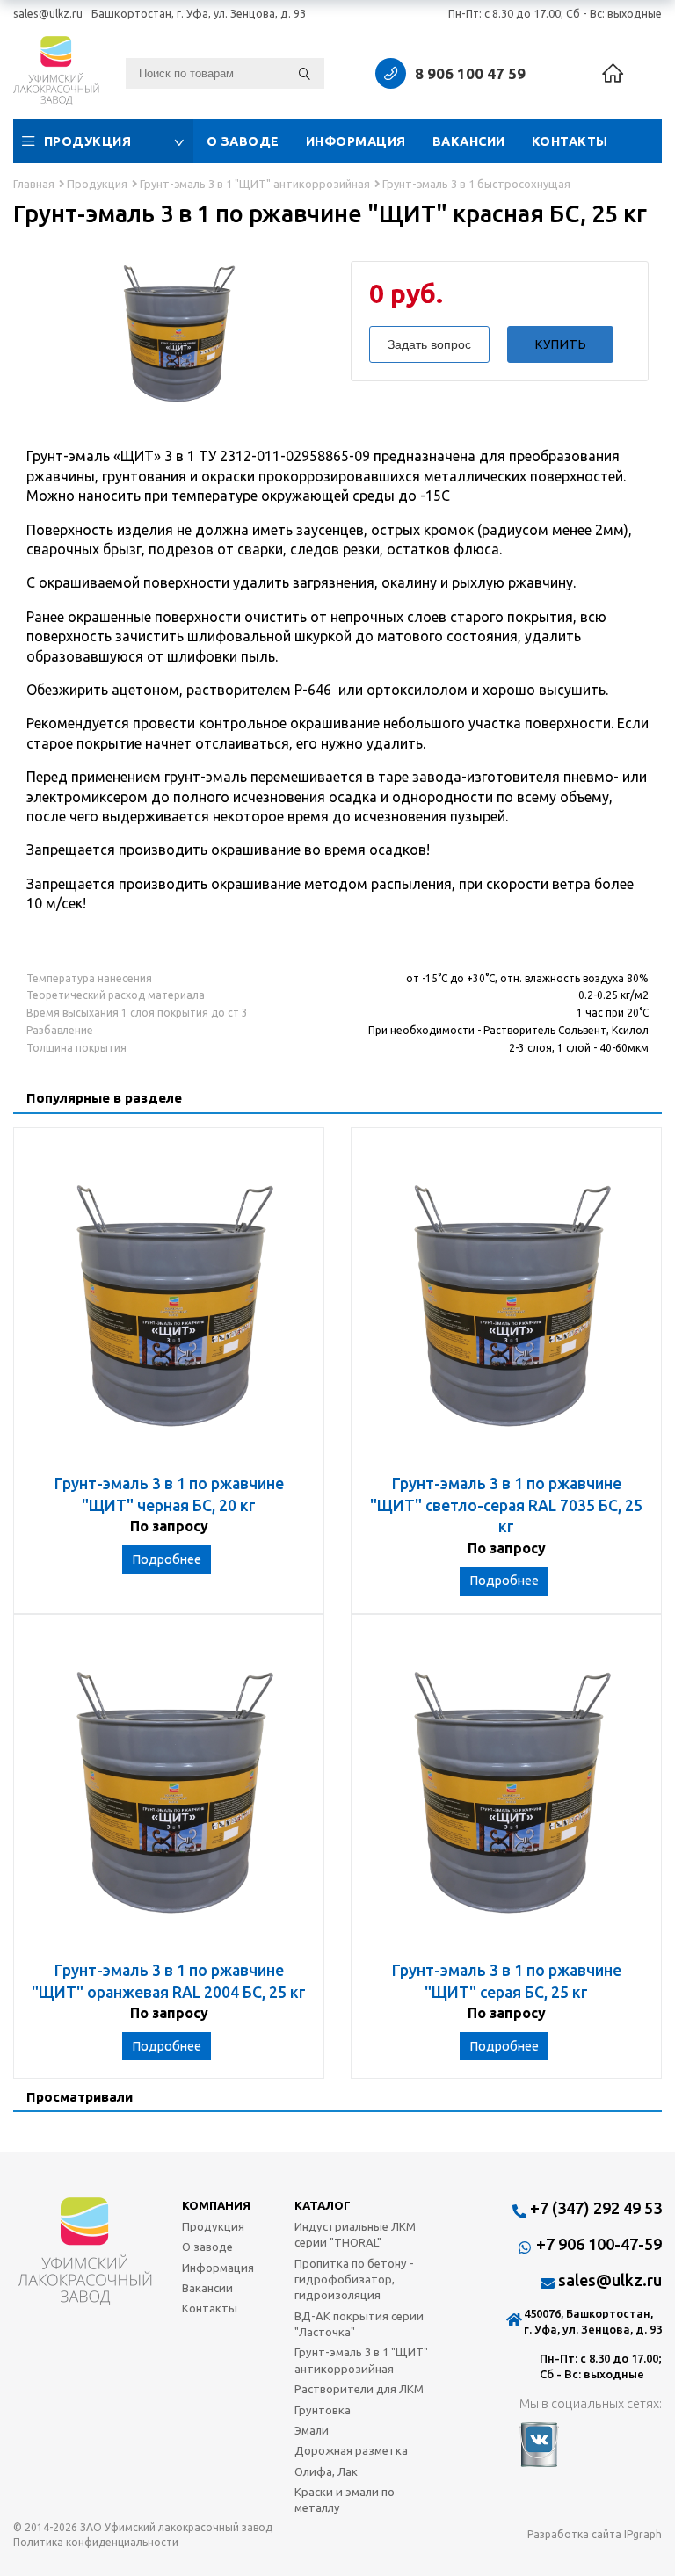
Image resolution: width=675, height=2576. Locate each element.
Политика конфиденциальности (96, 2542)
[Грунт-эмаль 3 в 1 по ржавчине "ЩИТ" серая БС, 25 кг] (506, 1796)
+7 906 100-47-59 (599, 2244)
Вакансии (469, 141)
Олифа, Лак (326, 2471)
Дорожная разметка (351, 2450)
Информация (356, 141)
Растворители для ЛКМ (359, 2389)
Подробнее (167, 1559)
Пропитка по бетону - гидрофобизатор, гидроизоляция (354, 2279)
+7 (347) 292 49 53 (596, 2208)
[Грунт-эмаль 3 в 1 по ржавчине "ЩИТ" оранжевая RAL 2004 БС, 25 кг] (169, 1796)
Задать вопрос (429, 344)
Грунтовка (323, 2410)
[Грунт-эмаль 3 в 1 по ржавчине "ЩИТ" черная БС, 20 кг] (169, 1310)
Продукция (88, 141)
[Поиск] (305, 73)
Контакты (570, 141)
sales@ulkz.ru (48, 13)
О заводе (243, 141)
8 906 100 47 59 (470, 73)
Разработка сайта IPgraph (595, 2534)
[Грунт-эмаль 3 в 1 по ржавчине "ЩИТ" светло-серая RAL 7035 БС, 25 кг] (506, 1310)
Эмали (312, 2430)
